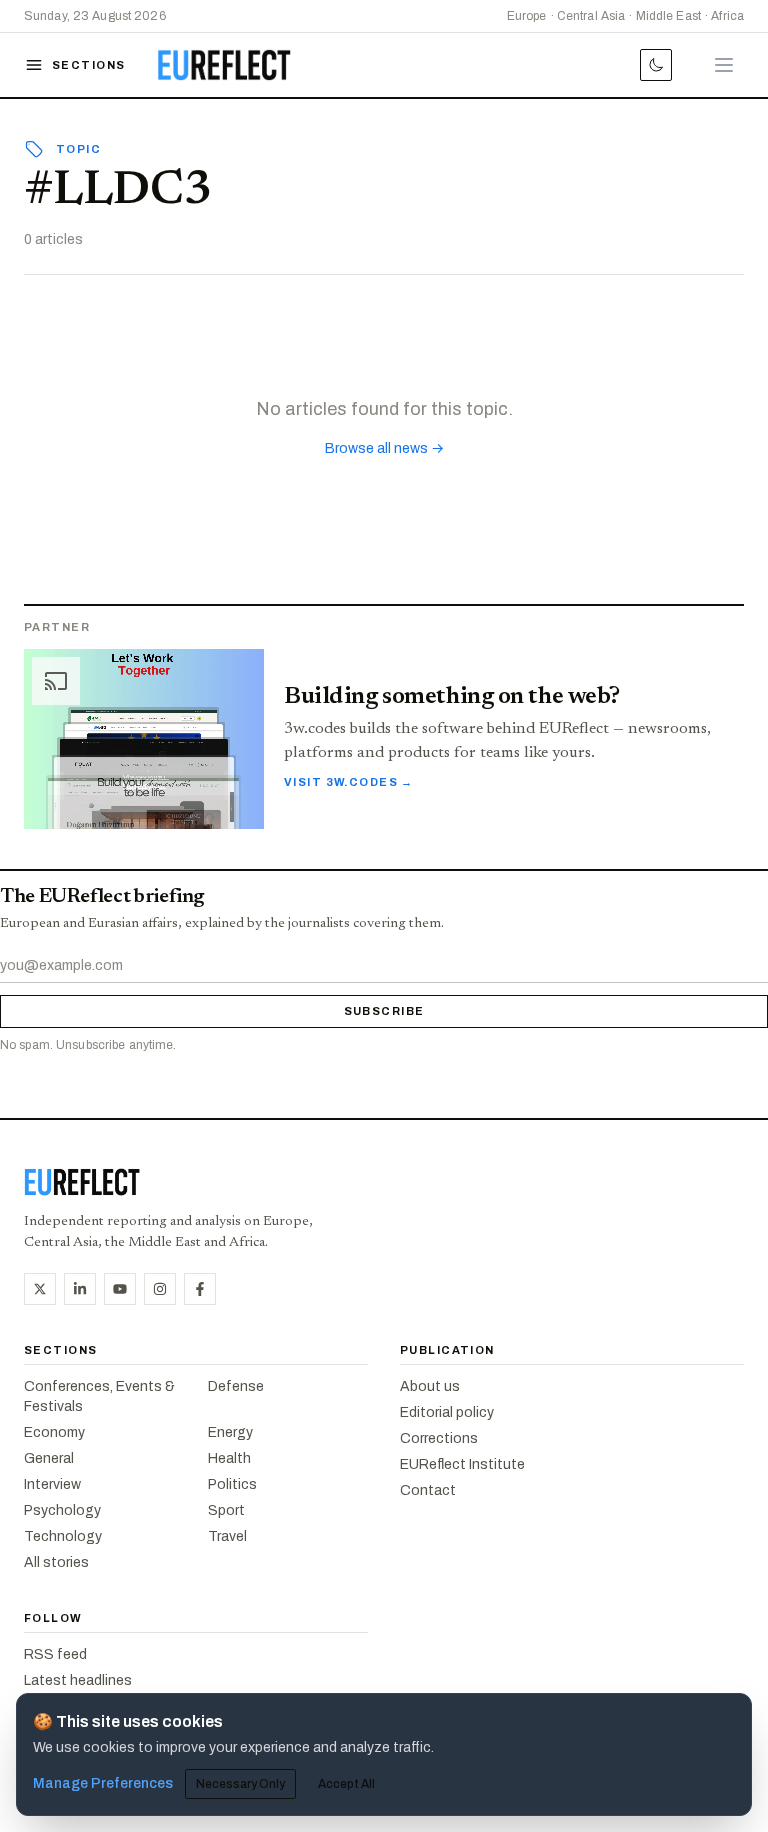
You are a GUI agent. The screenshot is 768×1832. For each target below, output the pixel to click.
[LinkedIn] (80, 1289)
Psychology (62, 1510)
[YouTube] (120, 1289)
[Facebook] (200, 1289)
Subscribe (384, 1011)
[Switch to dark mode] (656, 65)
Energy (230, 1432)
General (49, 1458)
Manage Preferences (103, 1783)
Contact (428, 1490)
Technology (63, 1536)
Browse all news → (384, 448)
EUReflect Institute (462, 1464)
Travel (227, 1536)
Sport (226, 1510)
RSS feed (55, 1654)
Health (229, 1458)
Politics (232, 1484)
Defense (236, 1386)
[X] (40, 1289)
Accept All (346, 1784)
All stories (56, 1562)
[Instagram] (160, 1289)
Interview (52, 1484)
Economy (54, 1432)
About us (430, 1386)
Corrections (439, 1438)
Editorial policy (447, 1412)
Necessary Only (240, 1784)
